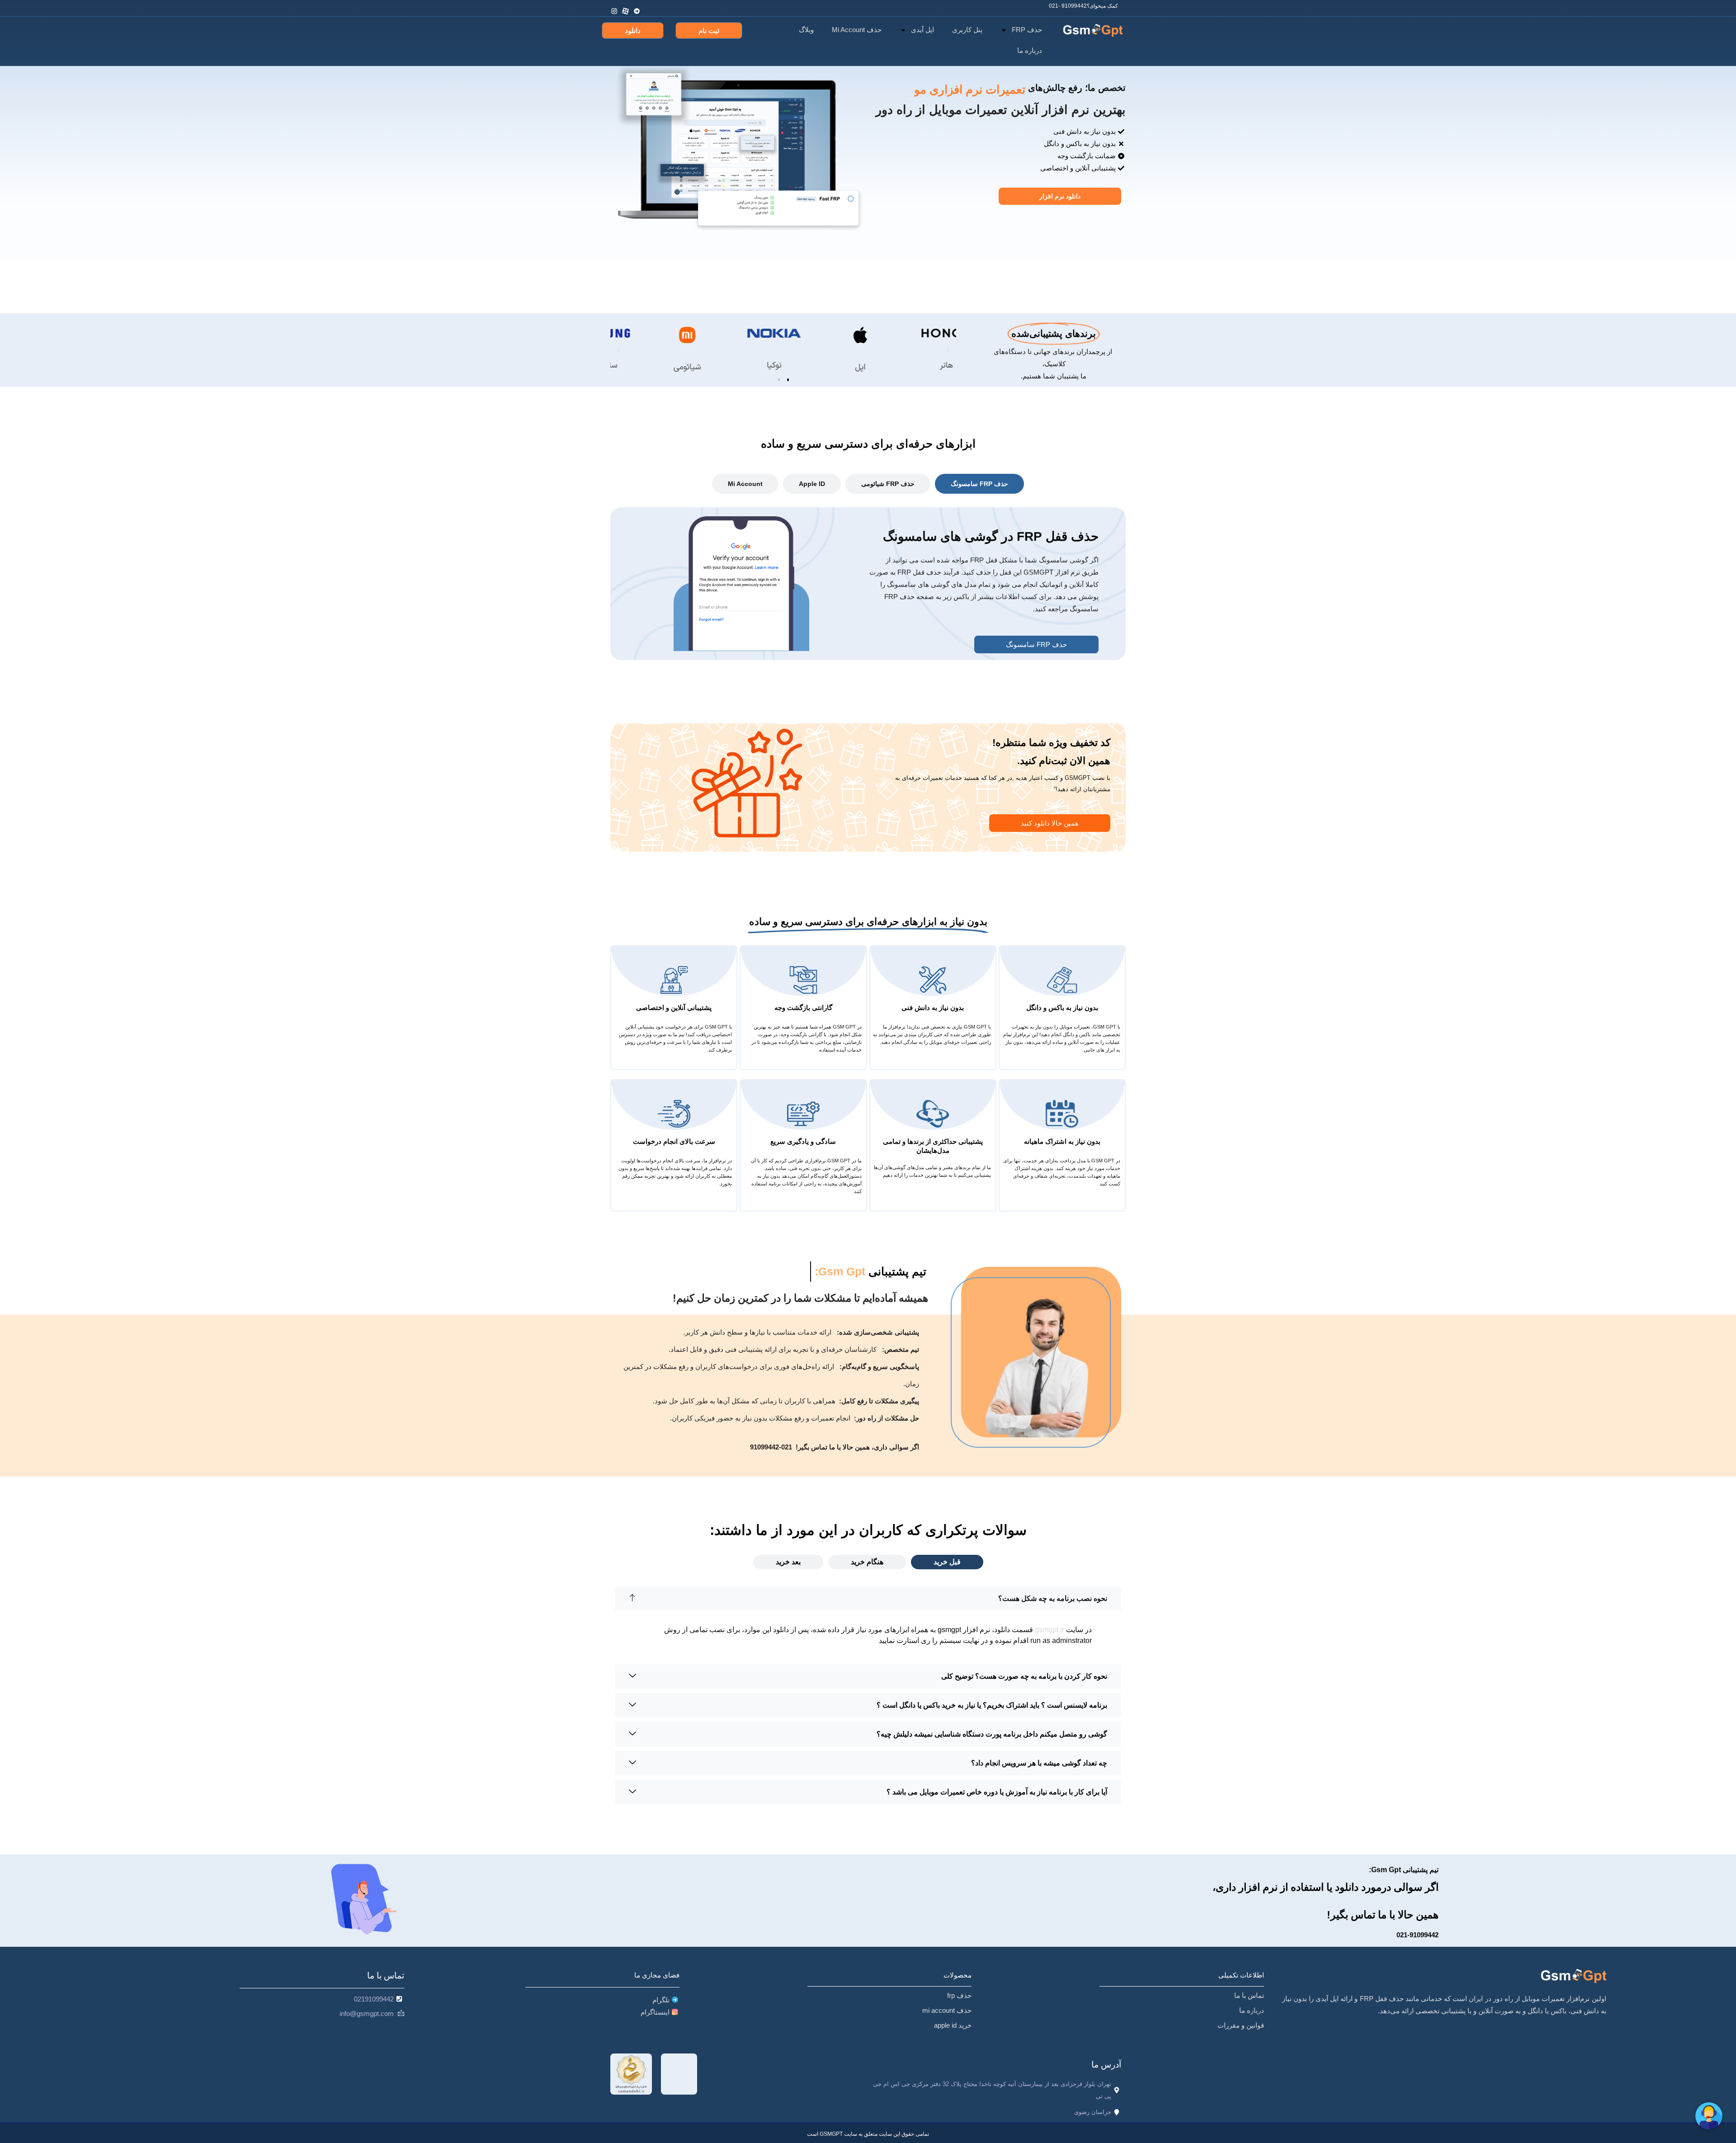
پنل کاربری (967, 30)
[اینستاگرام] (615, 6)
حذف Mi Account (857, 30)
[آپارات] (626, 6)
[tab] (979, 484)
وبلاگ (806, 30)
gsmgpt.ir (1050, 1630)
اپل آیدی (922, 30)
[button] (619, 350)
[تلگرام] (638, 6)
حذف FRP (1027, 30)
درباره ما (1030, 50)
